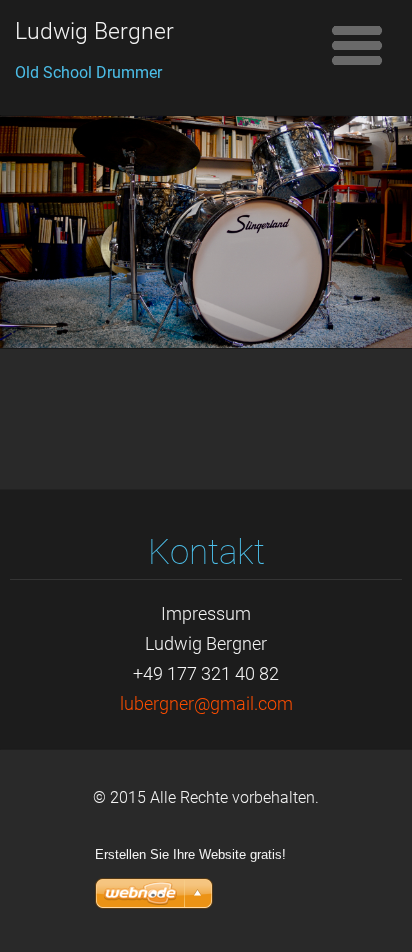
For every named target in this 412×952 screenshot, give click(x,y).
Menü (357, 45)
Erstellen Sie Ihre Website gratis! (190, 854)
